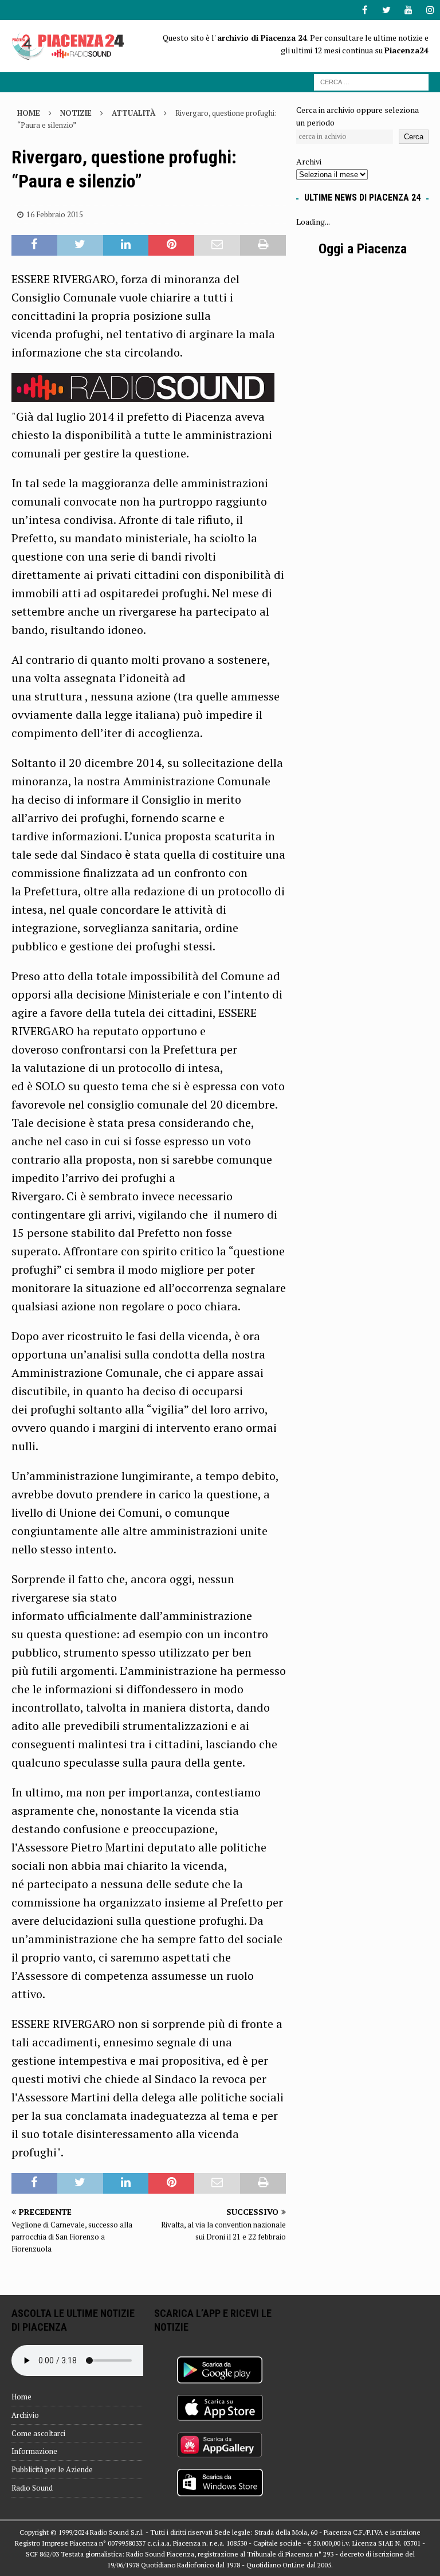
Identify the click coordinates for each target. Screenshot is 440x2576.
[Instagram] (430, 10)
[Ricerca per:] (371, 81)
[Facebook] (365, 10)
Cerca (414, 137)
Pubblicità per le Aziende (52, 2469)
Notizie (76, 113)
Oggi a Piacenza (363, 249)
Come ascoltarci (38, 2433)
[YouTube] (408, 10)
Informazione (34, 2451)
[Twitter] (386, 10)
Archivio (25, 2415)
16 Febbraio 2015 (55, 214)
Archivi (309, 161)
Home (21, 2397)
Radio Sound (32, 2488)
